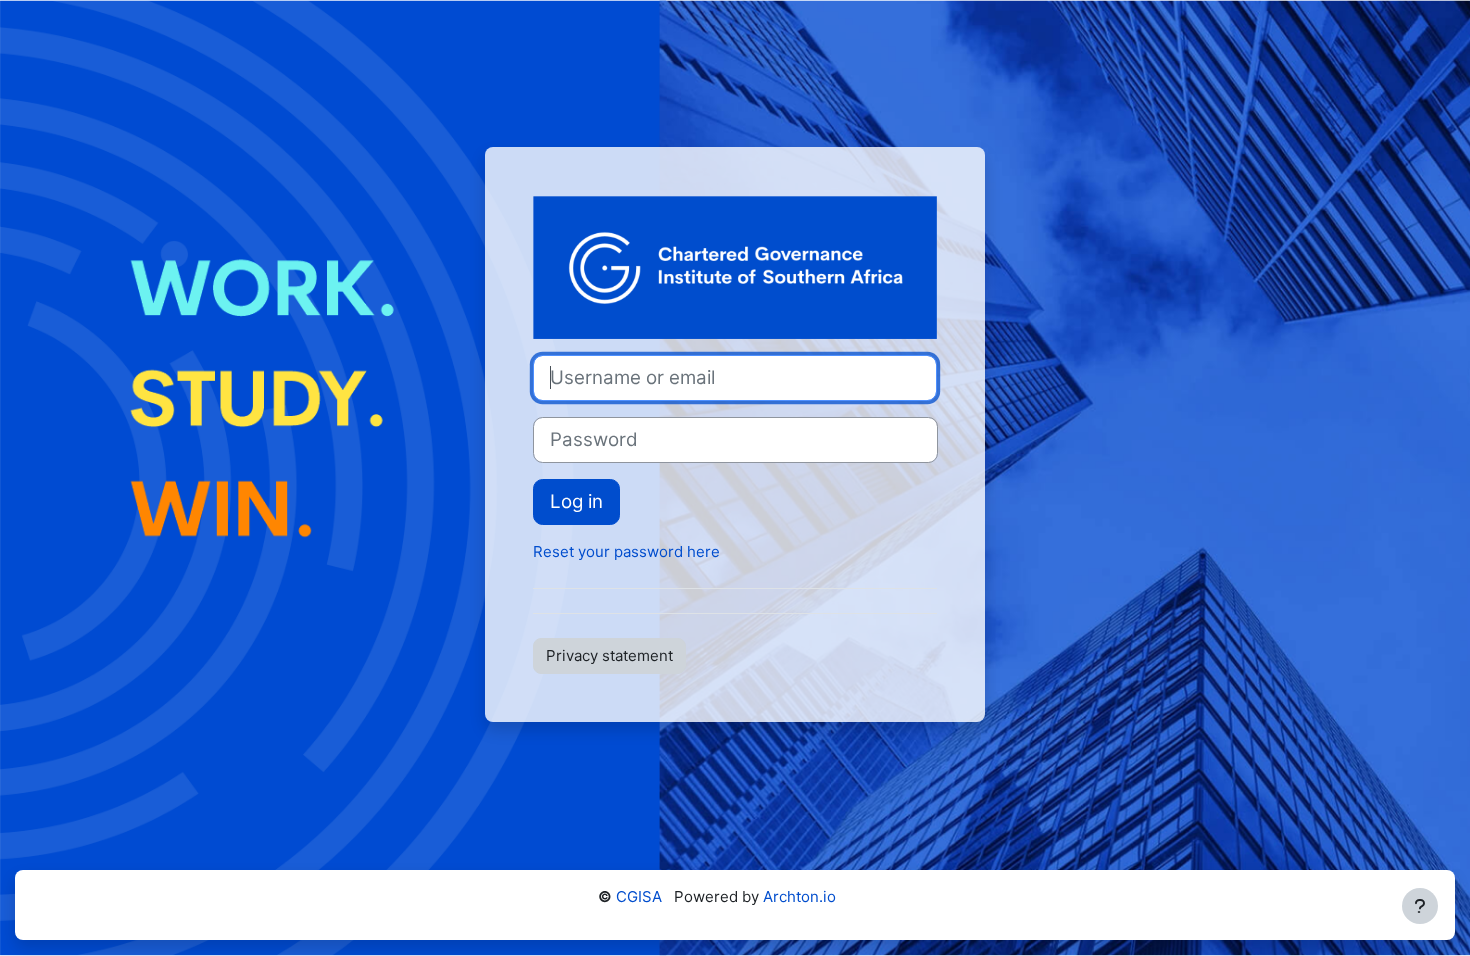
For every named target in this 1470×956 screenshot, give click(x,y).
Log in (576, 501)
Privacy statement (609, 655)
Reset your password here (626, 551)
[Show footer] (1420, 906)
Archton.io (799, 896)
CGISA (639, 896)
